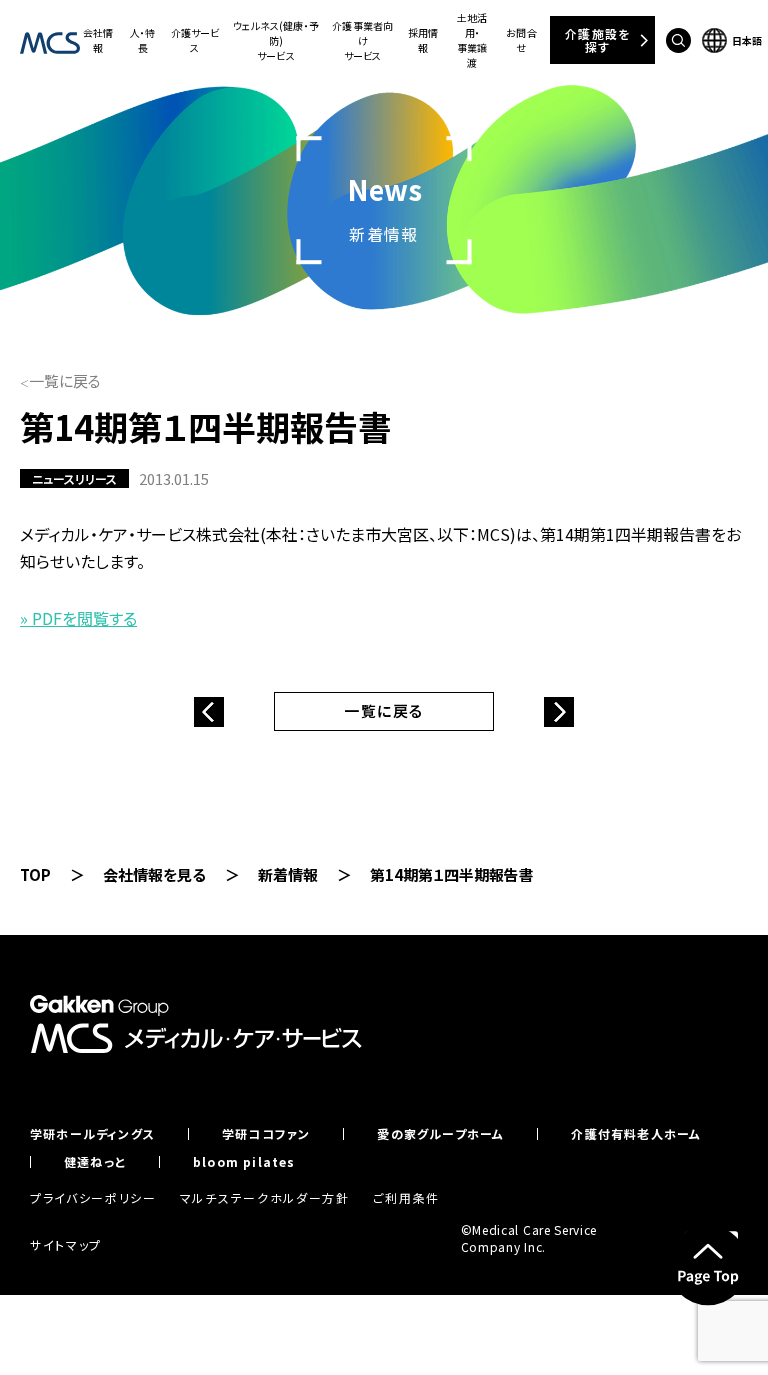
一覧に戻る (65, 380)
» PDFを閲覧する (78, 618)
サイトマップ (66, 1244)
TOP (35, 874)
